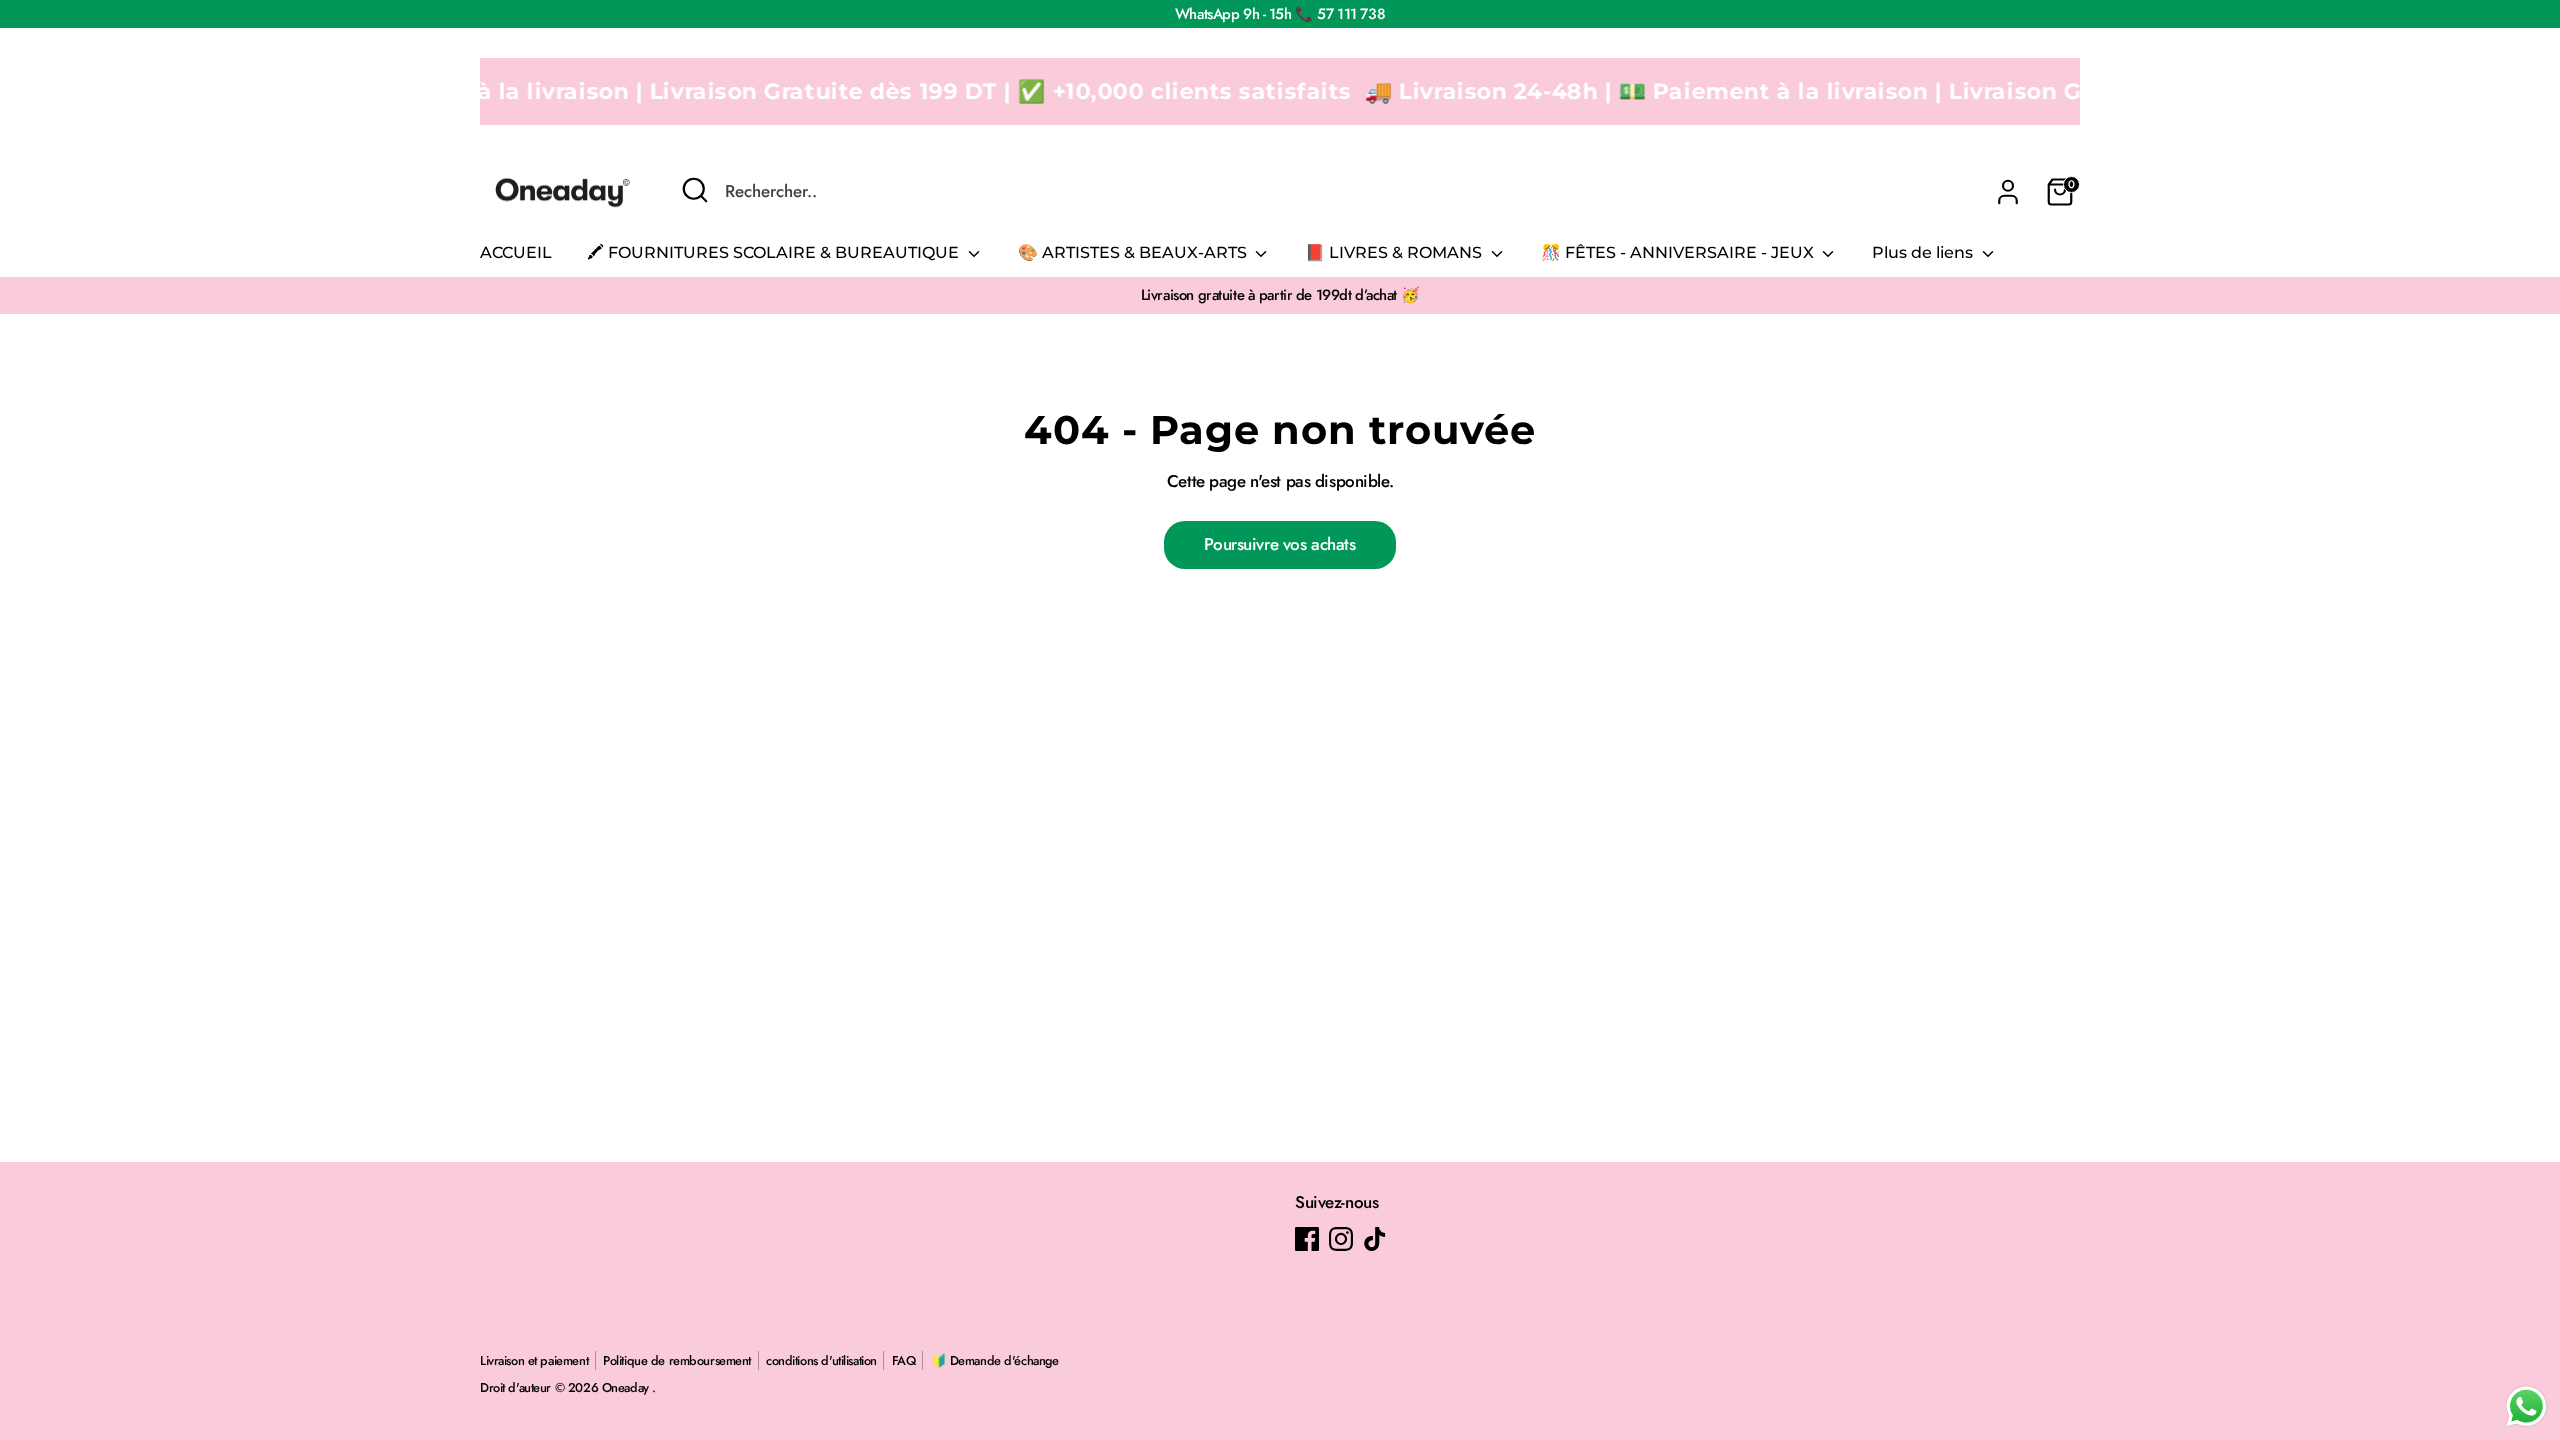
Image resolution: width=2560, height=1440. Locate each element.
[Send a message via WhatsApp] (2526, 1406)
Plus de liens (1924, 252)
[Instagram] (1341, 1239)
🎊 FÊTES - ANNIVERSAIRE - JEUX (1679, 252)
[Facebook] (1307, 1239)
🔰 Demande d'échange (995, 1360)
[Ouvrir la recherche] (695, 190)
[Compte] (2008, 192)
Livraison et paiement (534, 1360)
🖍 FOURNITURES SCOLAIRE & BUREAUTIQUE (775, 252)
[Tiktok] (1375, 1239)
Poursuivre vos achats (1279, 544)
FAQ (904, 1360)
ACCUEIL (516, 252)
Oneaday (627, 1387)
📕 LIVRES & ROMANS (1395, 252)
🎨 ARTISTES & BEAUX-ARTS (1134, 252)
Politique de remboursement (677, 1360)
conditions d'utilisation (821, 1360)
